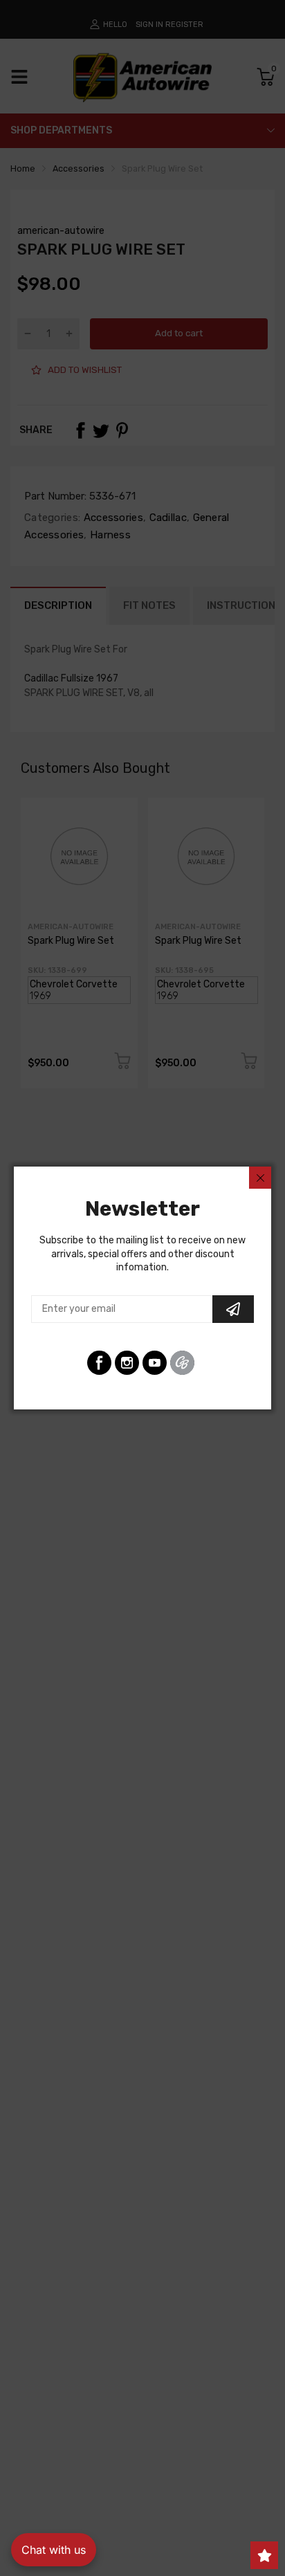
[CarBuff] (182, 1363)
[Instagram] (127, 1363)
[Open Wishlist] (264, 2555)
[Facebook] (99, 1363)
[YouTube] (155, 1363)
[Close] (260, 1178)
